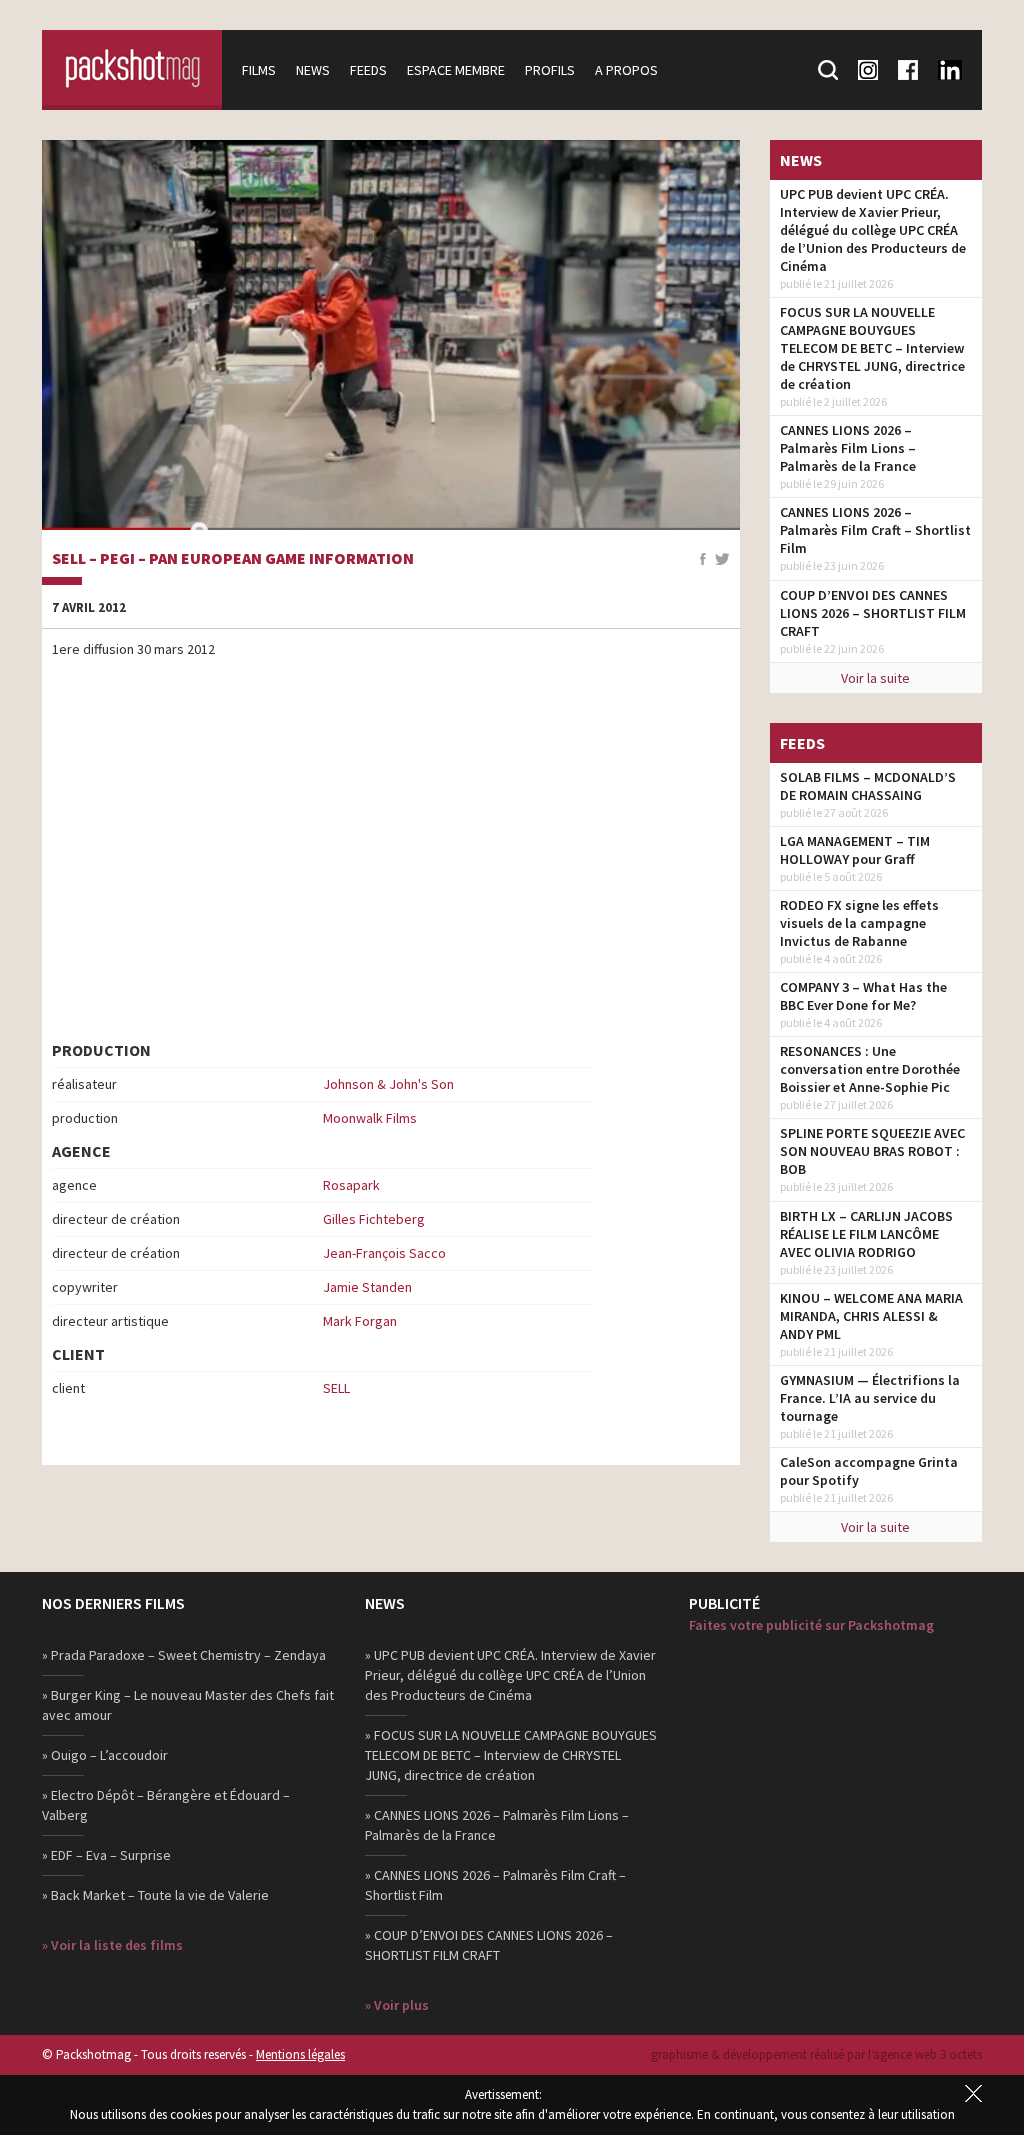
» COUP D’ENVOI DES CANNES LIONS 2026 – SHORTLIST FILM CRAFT (489, 1945)
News (313, 70)
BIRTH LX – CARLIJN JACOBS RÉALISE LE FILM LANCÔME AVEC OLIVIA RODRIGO (866, 1234)
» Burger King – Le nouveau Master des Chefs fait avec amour (188, 1705)
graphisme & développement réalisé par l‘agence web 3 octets (816, 2054)
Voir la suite (875, 678)
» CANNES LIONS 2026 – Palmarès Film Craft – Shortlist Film (495, 1885)
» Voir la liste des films (112, 1945)
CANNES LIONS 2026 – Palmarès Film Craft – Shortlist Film (875, 530)
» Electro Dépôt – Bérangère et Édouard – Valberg (166, 1805)
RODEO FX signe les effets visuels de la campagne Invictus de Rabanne (859, 923)
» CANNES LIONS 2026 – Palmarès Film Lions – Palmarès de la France (497, 1825)
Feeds (368, 70)
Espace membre (456, 70)
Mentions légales (300, 2054)
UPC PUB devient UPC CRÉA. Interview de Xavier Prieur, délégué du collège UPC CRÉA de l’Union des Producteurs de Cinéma (873, 230)
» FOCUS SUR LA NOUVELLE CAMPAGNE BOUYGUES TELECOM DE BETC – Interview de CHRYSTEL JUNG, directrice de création (511, 1755)
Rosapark (351, 1185)
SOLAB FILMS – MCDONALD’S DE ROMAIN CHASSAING (868, 786)
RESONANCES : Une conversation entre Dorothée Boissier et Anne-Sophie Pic (870, 1069)
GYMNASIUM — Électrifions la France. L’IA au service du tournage (870, 1398)
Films (259, 70)
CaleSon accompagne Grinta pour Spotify (869, 1471)
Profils (550, 70)
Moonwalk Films (370, 1118)
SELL (336, 1388)
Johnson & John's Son (388, 1084)
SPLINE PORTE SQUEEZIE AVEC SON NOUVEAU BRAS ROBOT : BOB (872, 1151)
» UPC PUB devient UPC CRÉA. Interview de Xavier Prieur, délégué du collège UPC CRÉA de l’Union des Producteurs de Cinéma (510, 1675)
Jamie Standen (367, 1287)
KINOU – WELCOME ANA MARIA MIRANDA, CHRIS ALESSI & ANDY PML (871, 1316)
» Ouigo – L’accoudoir (105, 1755)
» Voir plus (397, 2005)
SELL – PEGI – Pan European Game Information (233, 559)
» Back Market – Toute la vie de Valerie (155, 1895)
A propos (626, 70)
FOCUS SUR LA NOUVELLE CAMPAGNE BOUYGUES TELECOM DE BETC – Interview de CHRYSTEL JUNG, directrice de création (872, 348)
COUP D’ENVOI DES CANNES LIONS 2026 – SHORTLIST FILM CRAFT (873, 613)
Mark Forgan (360, 1321)
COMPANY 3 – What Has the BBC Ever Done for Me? (863, 996)
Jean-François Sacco (384, 1253)
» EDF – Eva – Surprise (106, 1855)
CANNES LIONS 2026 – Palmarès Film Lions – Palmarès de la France (848, 448)
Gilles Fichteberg (374, 1219)
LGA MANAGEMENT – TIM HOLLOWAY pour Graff (855, 850)
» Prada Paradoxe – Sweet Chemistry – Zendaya (184, 1655)
